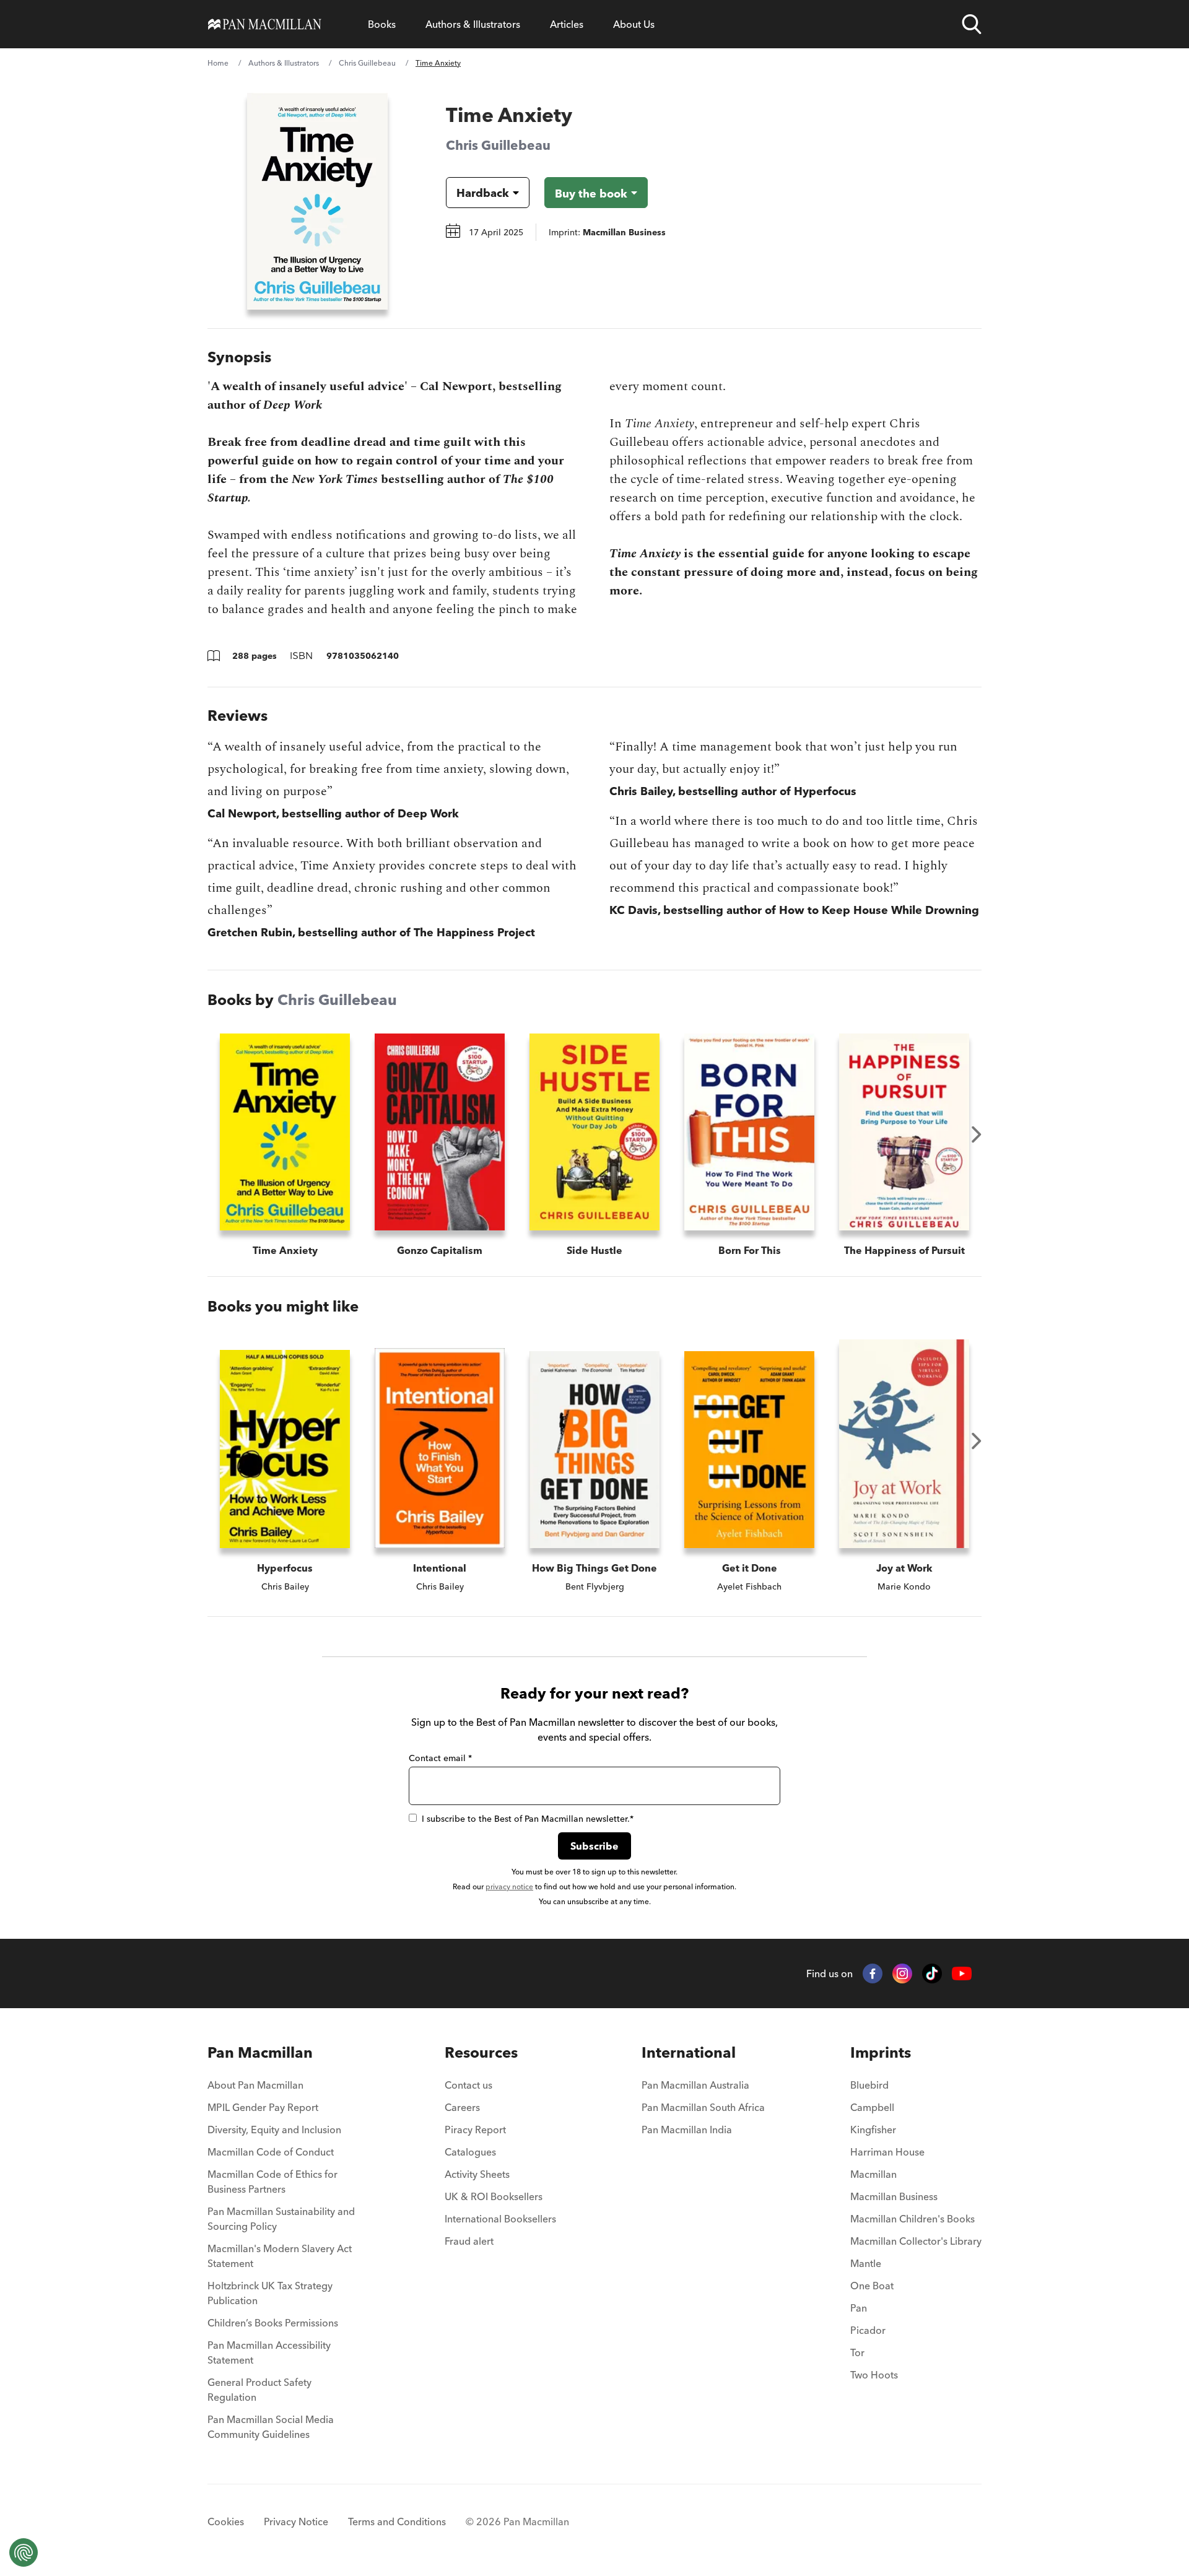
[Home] (265, 24)
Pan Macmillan (260, 2052)
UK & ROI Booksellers (494, 2196)
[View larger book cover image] (317, 201)
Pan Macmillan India (687, 2130)
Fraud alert (469, 2241)
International (689, 2052)
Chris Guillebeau (367, 63)
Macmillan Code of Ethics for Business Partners (272, 2182)
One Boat (872, 2286)
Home (218, 63)
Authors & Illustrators (473, 24)
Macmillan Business (894, 2196)
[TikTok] (932, 1973)
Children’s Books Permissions (273, 2323)
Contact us (468, 2085)
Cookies (226, 2522)
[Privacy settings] (24, 2552)
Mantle (866, 2263)
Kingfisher (873, 2130)
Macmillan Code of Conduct (271, 2152)
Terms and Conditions (397, 2522)
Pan (859, 2308)
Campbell (872, 2107)
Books (382, 24)
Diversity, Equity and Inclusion (274, 2130)
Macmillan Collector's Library (916, 2241)
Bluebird (869, 2085)
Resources (481, 2052)
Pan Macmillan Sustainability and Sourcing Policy (281, 2219)
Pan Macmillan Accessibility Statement (269, 2352)
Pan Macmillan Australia (695, 2085)
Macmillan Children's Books (912, 2219)
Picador (868, 2330)
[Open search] (972, 24)
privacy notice (509, 1886)
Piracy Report (475, 2130)
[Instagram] (902, 1973)
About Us (634, 24)
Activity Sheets (477, 2174)
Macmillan (873, 2174)
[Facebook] (873, 1973)
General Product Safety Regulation (259, 2390)
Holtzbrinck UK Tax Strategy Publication (270, 2293)
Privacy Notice (296, 2522)
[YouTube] (962, 1974)
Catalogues (470, 2152)
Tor (857, 2352)
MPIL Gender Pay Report (263, 2107)
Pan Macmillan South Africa (703, 2107)
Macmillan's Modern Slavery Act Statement (280, 2256)
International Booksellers (500, 2219)
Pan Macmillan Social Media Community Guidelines (271, 2427)
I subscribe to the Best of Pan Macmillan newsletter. (528, 1819)
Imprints (881, 2052)
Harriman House (887, 2152)
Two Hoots (874, 2375)
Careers (462, 2107)
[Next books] (977, 1134)
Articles (567, 24)
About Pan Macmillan (255, 2085)
